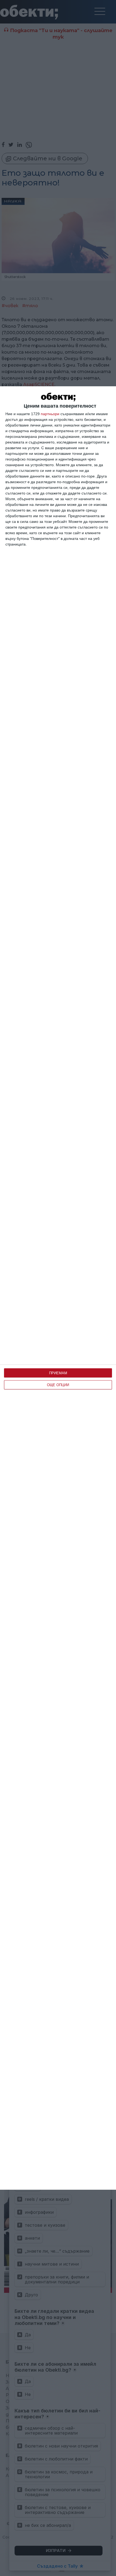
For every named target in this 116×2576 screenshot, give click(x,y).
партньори (50, 414)
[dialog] (58, 1288)
